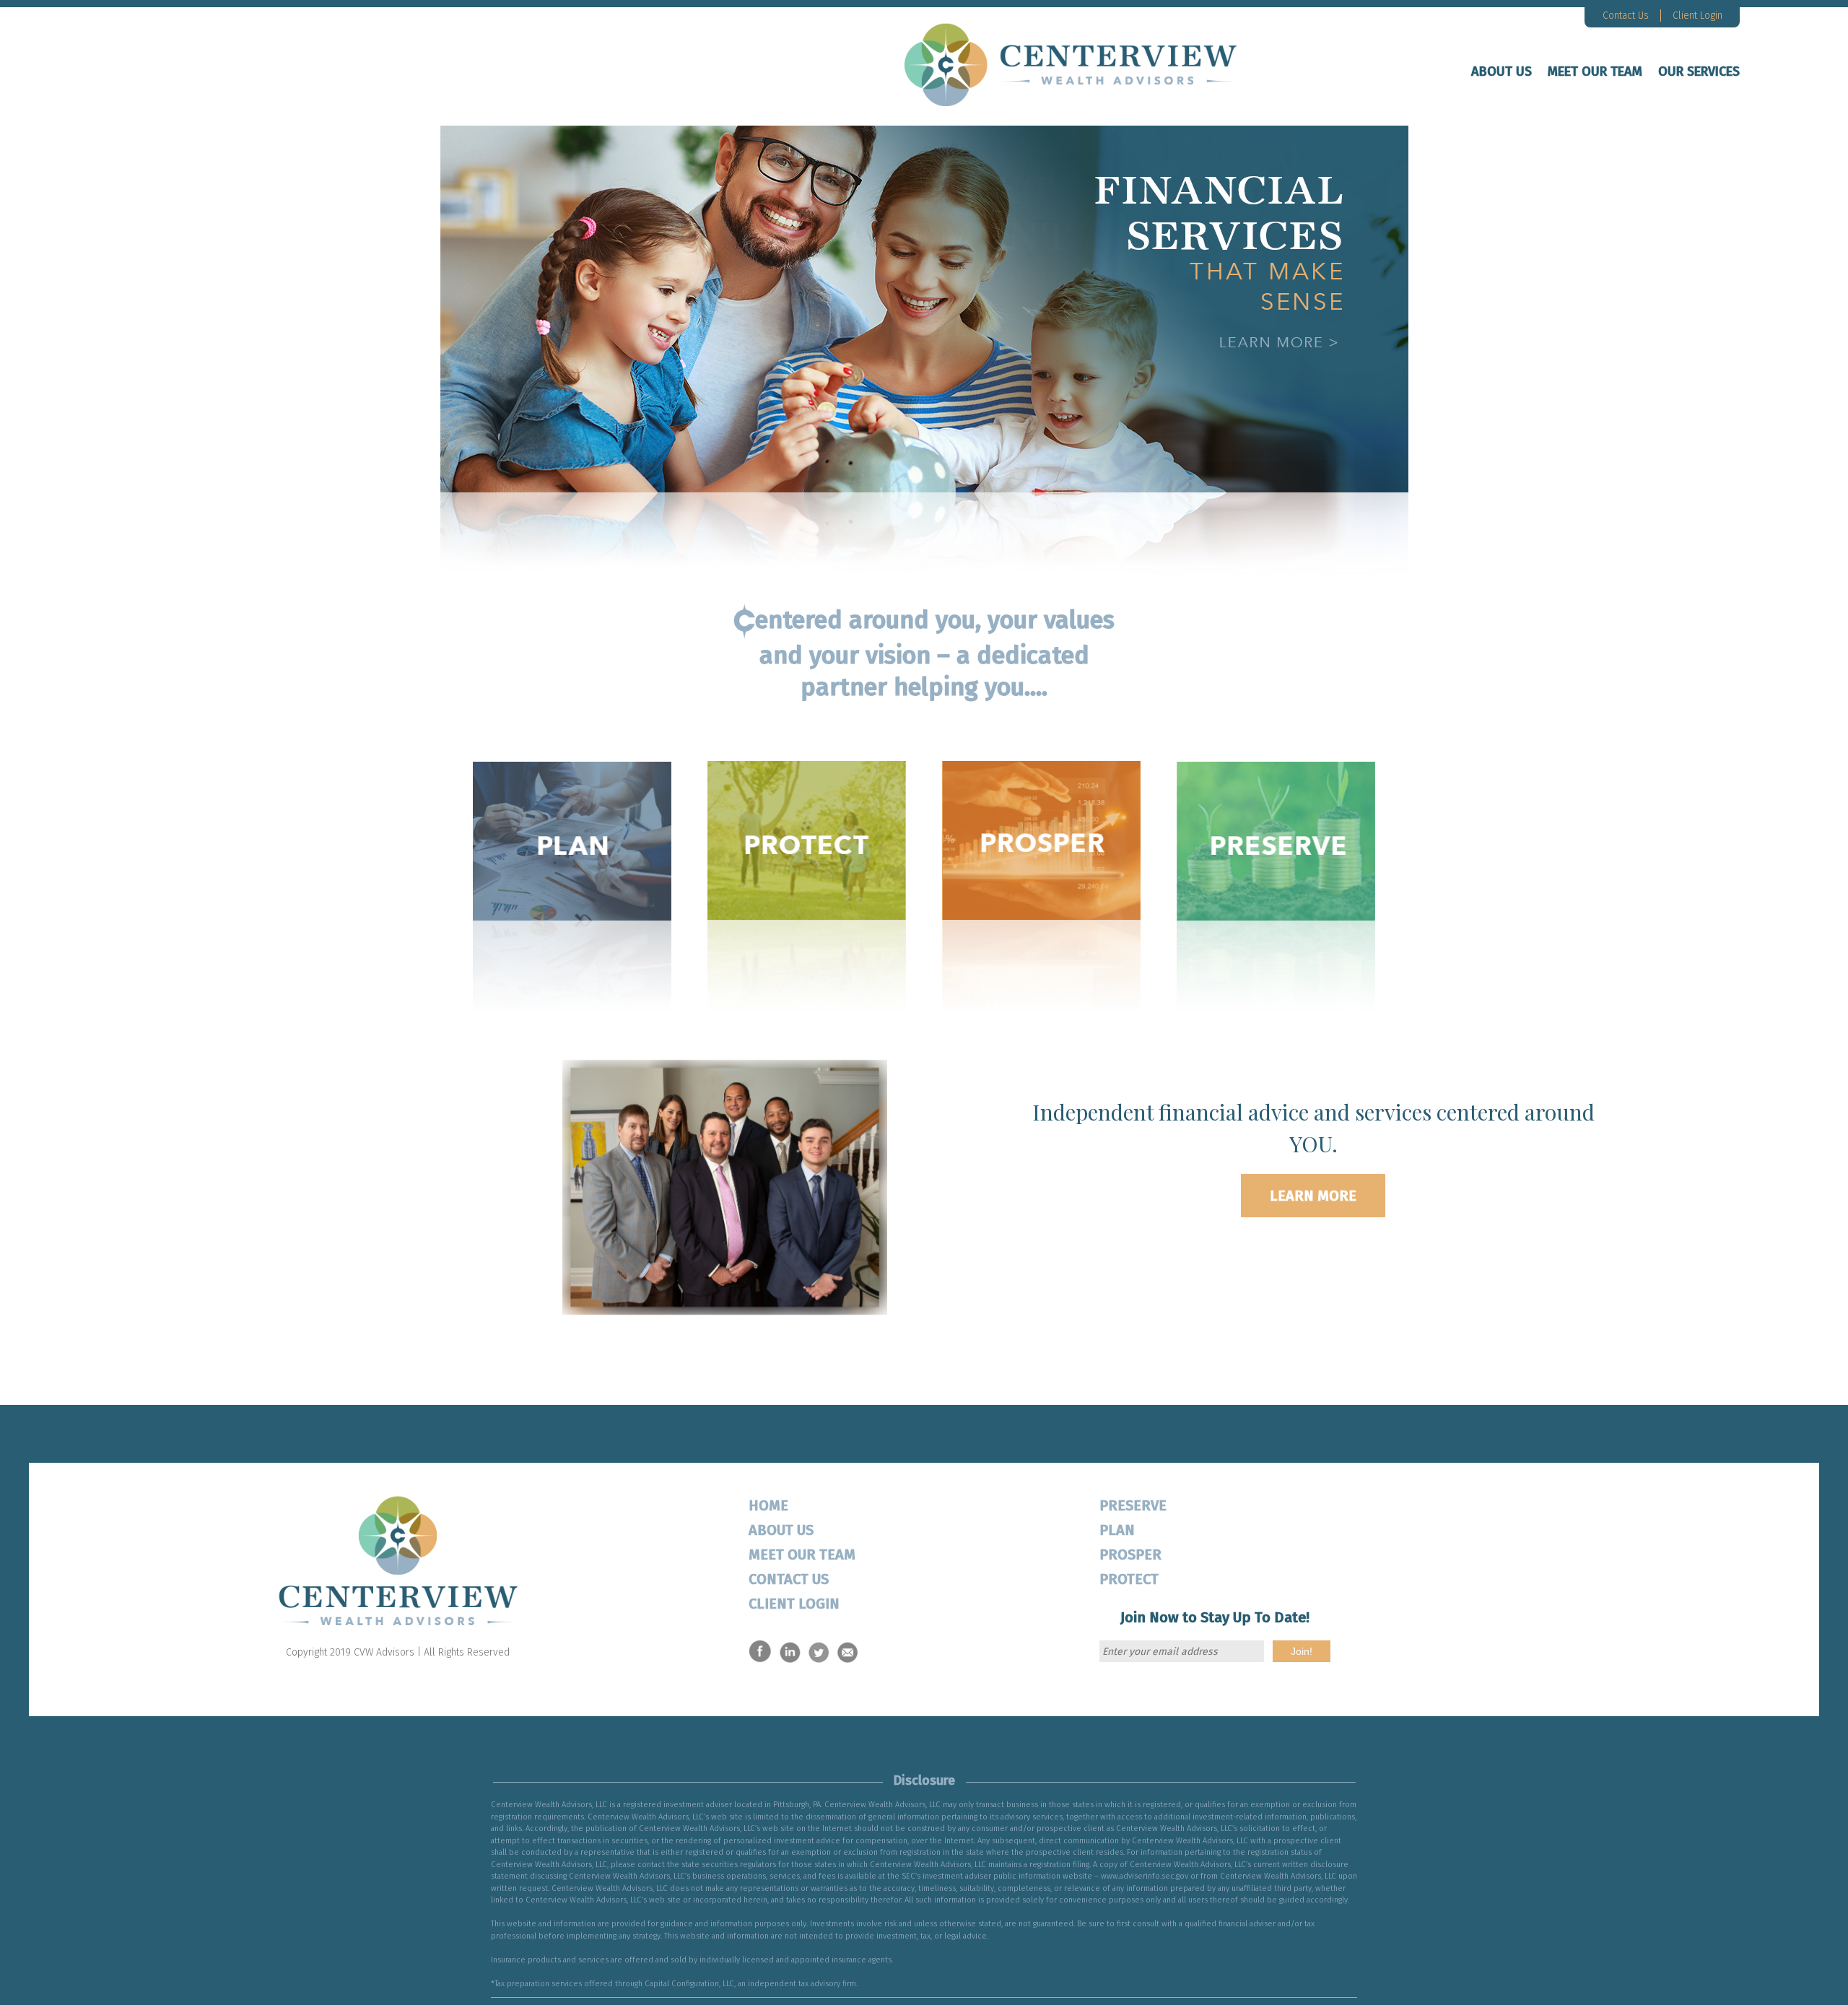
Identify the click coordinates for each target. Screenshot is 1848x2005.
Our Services (1699, 71)
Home (768, 1505)
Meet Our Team (1595, 71)
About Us (1501, 71)
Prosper (1130, 1554)
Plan (1117, 1530)
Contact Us (1626, 16)
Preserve (1133, 1505)
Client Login (1697, 16)
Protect (1129, 1579)
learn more (1313, 1196)
